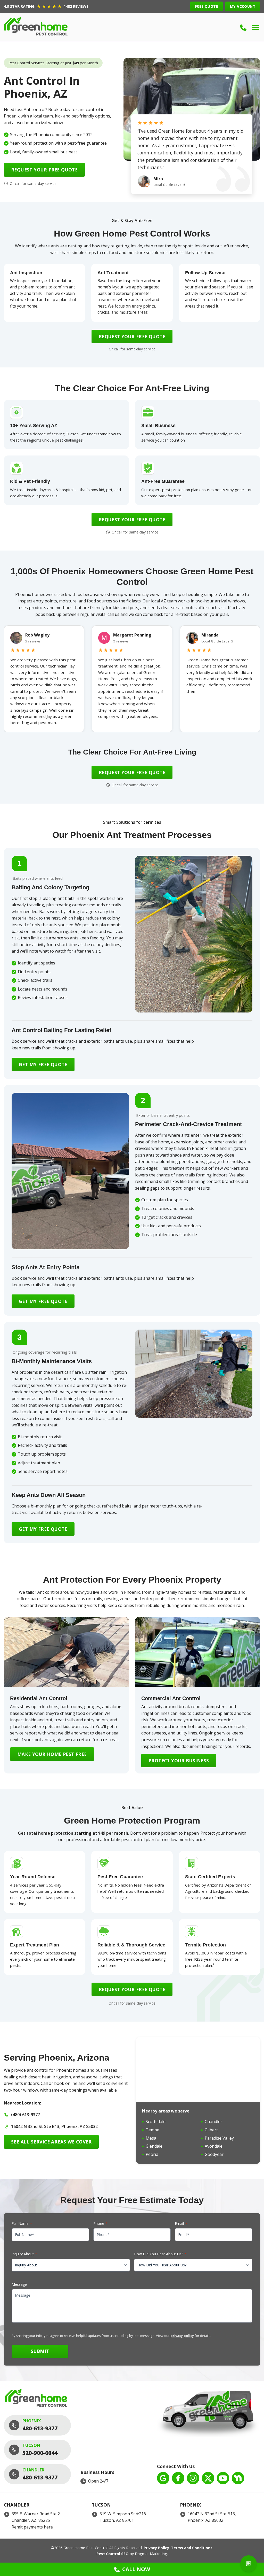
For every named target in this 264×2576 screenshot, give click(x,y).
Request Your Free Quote (44, 170)
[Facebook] (178, 2478)
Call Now (136, 2569)
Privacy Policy (156, 2548)
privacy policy (182, 2336)
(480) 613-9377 (26, 2115)
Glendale (154, 2146)
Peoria (152, 2154)
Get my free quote (43, 1064)
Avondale (214, 2146)
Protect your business (179, 1761)
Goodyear (214, 2154)
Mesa (151, 2138)
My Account (243, 6)
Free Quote (207, 6)
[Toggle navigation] (255, 28)
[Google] (163, 2478)
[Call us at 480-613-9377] (243, 28)
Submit (40, 2351)
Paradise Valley (219, 2138)
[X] (208, 2478)
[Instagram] (193, 2478)
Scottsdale (156, 2122)
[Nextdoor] (238, 2478)
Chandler (213, 2122)
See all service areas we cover (51, 2142)
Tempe (152, 2130)
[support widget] (249, 2564)
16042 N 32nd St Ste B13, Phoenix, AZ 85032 (54, 2126)
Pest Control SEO (113, 2554)
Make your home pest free (52, 1754)
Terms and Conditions (192, 2548)
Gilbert (211, 2130)
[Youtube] (223, 2478)
